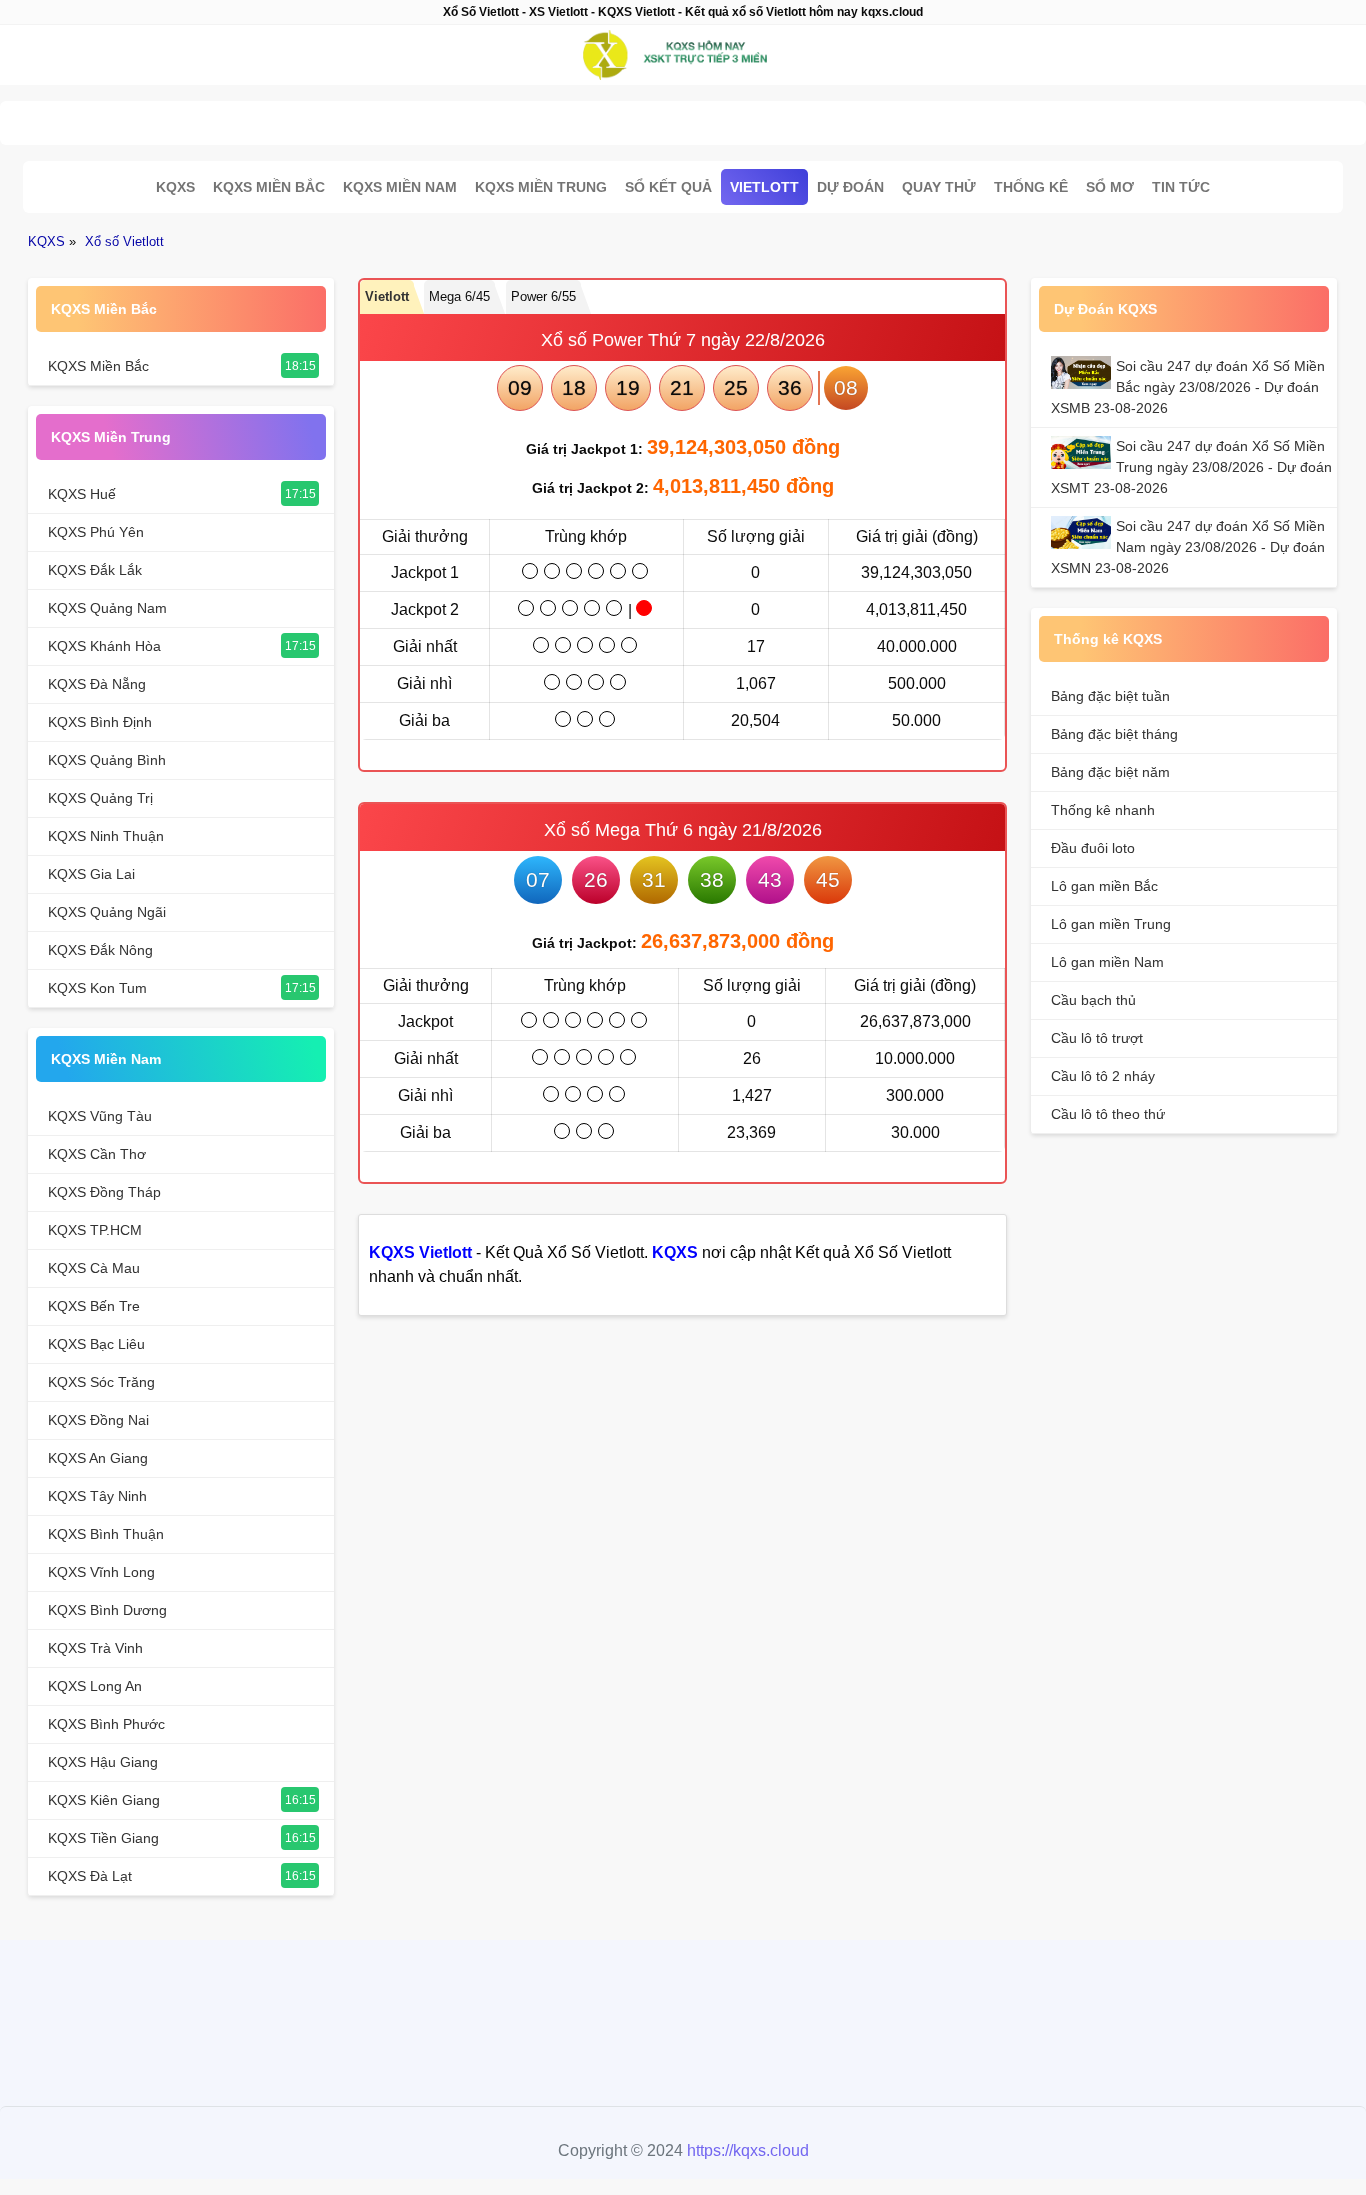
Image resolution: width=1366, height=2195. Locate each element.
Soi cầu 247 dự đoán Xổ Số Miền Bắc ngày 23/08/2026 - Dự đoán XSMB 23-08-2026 (1188, 387)
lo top (783, 2009)
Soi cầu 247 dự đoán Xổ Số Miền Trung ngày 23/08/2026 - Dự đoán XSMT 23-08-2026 (1191, 467)
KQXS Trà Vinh (95, 1648)
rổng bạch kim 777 (678, 2009)
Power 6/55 (543, 296)
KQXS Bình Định (100, 722)
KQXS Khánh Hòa (104, 646)
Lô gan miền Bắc (1104, 886)
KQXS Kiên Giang (104, 1800)
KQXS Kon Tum (97, 988)
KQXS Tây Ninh (97, 1496)
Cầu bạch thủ (1093, 1000)
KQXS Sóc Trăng (101, 1382)
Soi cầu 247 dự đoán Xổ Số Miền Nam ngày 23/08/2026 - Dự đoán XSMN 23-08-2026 (1188, 547)
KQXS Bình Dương (107, 1610)
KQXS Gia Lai (91, 874)
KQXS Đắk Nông (100, 950)
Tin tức (1181, 187)
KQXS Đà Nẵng (97, 684)
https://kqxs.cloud (748, 2150)
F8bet (572, 2009)
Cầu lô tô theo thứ (1108, 1114)
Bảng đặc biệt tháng (1114, 734)
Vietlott (764, 187)
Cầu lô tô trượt (1097, 1038)
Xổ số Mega (592, 830)
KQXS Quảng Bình (107, 760)
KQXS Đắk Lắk (95, 570)
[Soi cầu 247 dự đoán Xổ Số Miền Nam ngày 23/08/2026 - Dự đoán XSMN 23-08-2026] (1083, 532)
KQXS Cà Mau (94, 1268)
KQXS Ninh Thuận (106, 836)
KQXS (175, 187)
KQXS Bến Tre (94, 1306)
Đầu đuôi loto (1093, 848)
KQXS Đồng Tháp (104, 1192)
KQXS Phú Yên (96, 532)
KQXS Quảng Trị (100, 798)
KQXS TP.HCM (95, 1230)
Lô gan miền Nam (1107, 962)
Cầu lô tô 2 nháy (1103, 1076)
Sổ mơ (1110, 187)
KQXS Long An (95, 1686)
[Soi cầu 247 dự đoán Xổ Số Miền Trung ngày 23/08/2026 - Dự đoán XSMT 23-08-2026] (1083, 452)
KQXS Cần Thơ (97, 1154)
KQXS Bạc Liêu (96, 1344)
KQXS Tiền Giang (103, 1838)
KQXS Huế (82, 494)
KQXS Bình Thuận (106, 1534)
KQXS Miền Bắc (269, 187)
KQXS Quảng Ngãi (107, 912)
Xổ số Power (592, 340)
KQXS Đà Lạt (90, 1876)
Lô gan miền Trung (1111, 924)
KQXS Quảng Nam (107, 608)
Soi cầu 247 (678, 117)
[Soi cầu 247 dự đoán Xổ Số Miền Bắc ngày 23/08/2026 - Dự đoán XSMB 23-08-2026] (1083, 372)
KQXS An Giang (98, 1458)
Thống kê (1031, 187)
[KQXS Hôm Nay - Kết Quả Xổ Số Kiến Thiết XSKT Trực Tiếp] (683, 55)
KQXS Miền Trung (541, 187)
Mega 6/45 (459, 296)
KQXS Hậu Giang (103, 1762)
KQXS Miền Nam (400, 187)
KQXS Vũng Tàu (100, 1116)
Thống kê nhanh (1103, 810)
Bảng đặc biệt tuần (1110, 696)
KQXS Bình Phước (106, 1724)
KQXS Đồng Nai (98, 1420)
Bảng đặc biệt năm (1110, 772)
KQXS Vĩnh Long (101, 1572)
